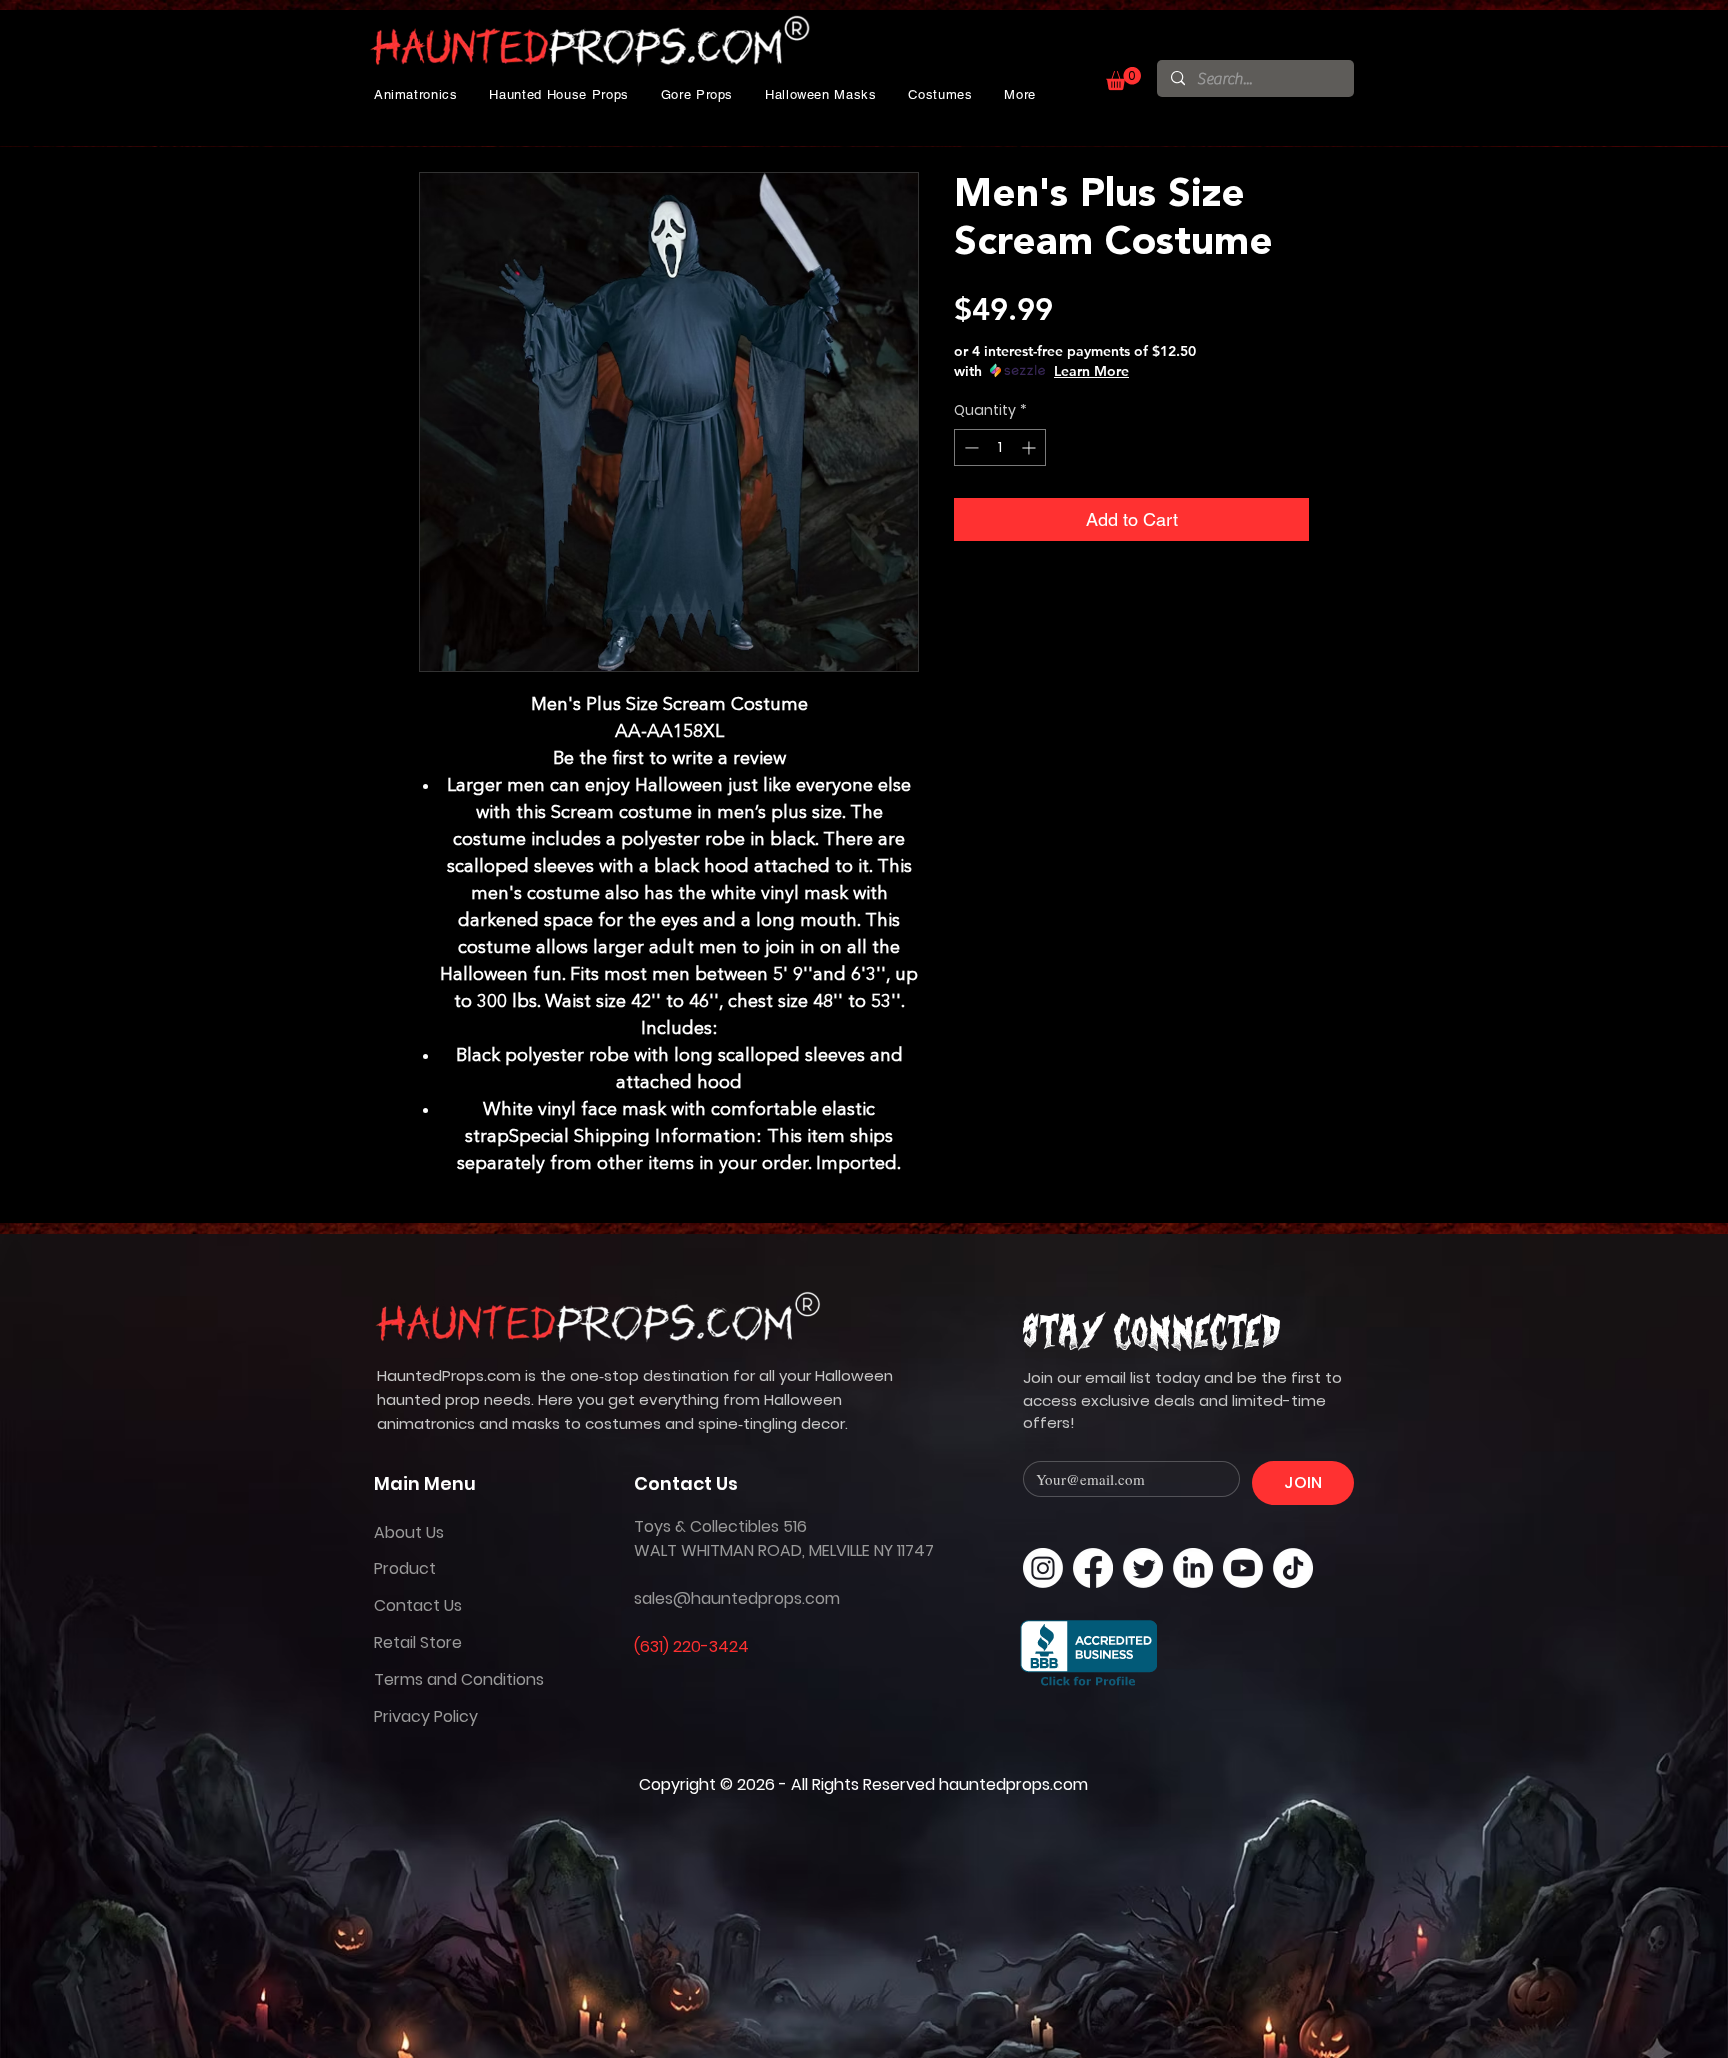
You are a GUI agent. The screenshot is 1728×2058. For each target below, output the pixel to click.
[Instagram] (1043, 1568)
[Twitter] (1143, 1568)
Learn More (1091, 371)
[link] (1123, 78)
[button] (416, 94)
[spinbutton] (1000, 447)
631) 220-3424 (694, 1646)
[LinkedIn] (1193, 1568)
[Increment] (1030, 447)
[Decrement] (969, 447)
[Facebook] (1093, 1568)
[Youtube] (1243, 1568)
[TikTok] (1293, 1568)
